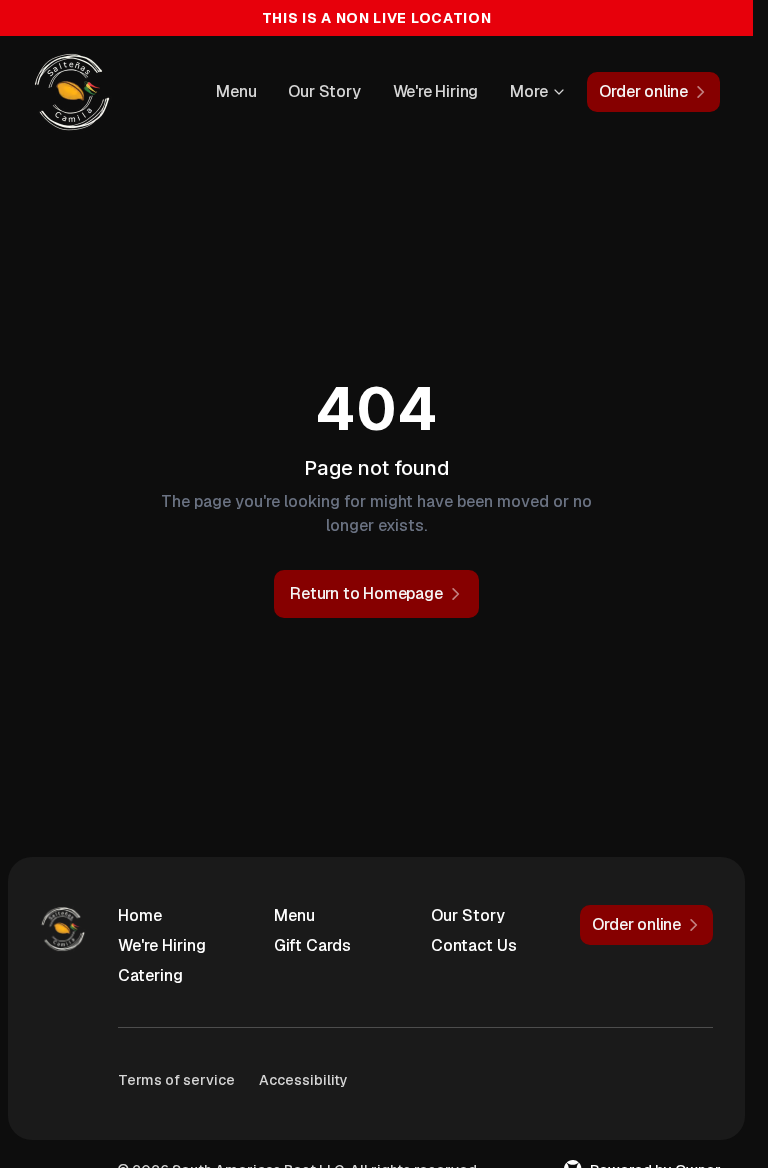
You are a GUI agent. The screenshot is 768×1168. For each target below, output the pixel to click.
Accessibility (303, 1080)
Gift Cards (312, 945)
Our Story (324, 91)
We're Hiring (436, 91)
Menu (236, 91)
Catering (150, 975)
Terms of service (176, 1080)
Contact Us (474, 945)
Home (140, 915)
